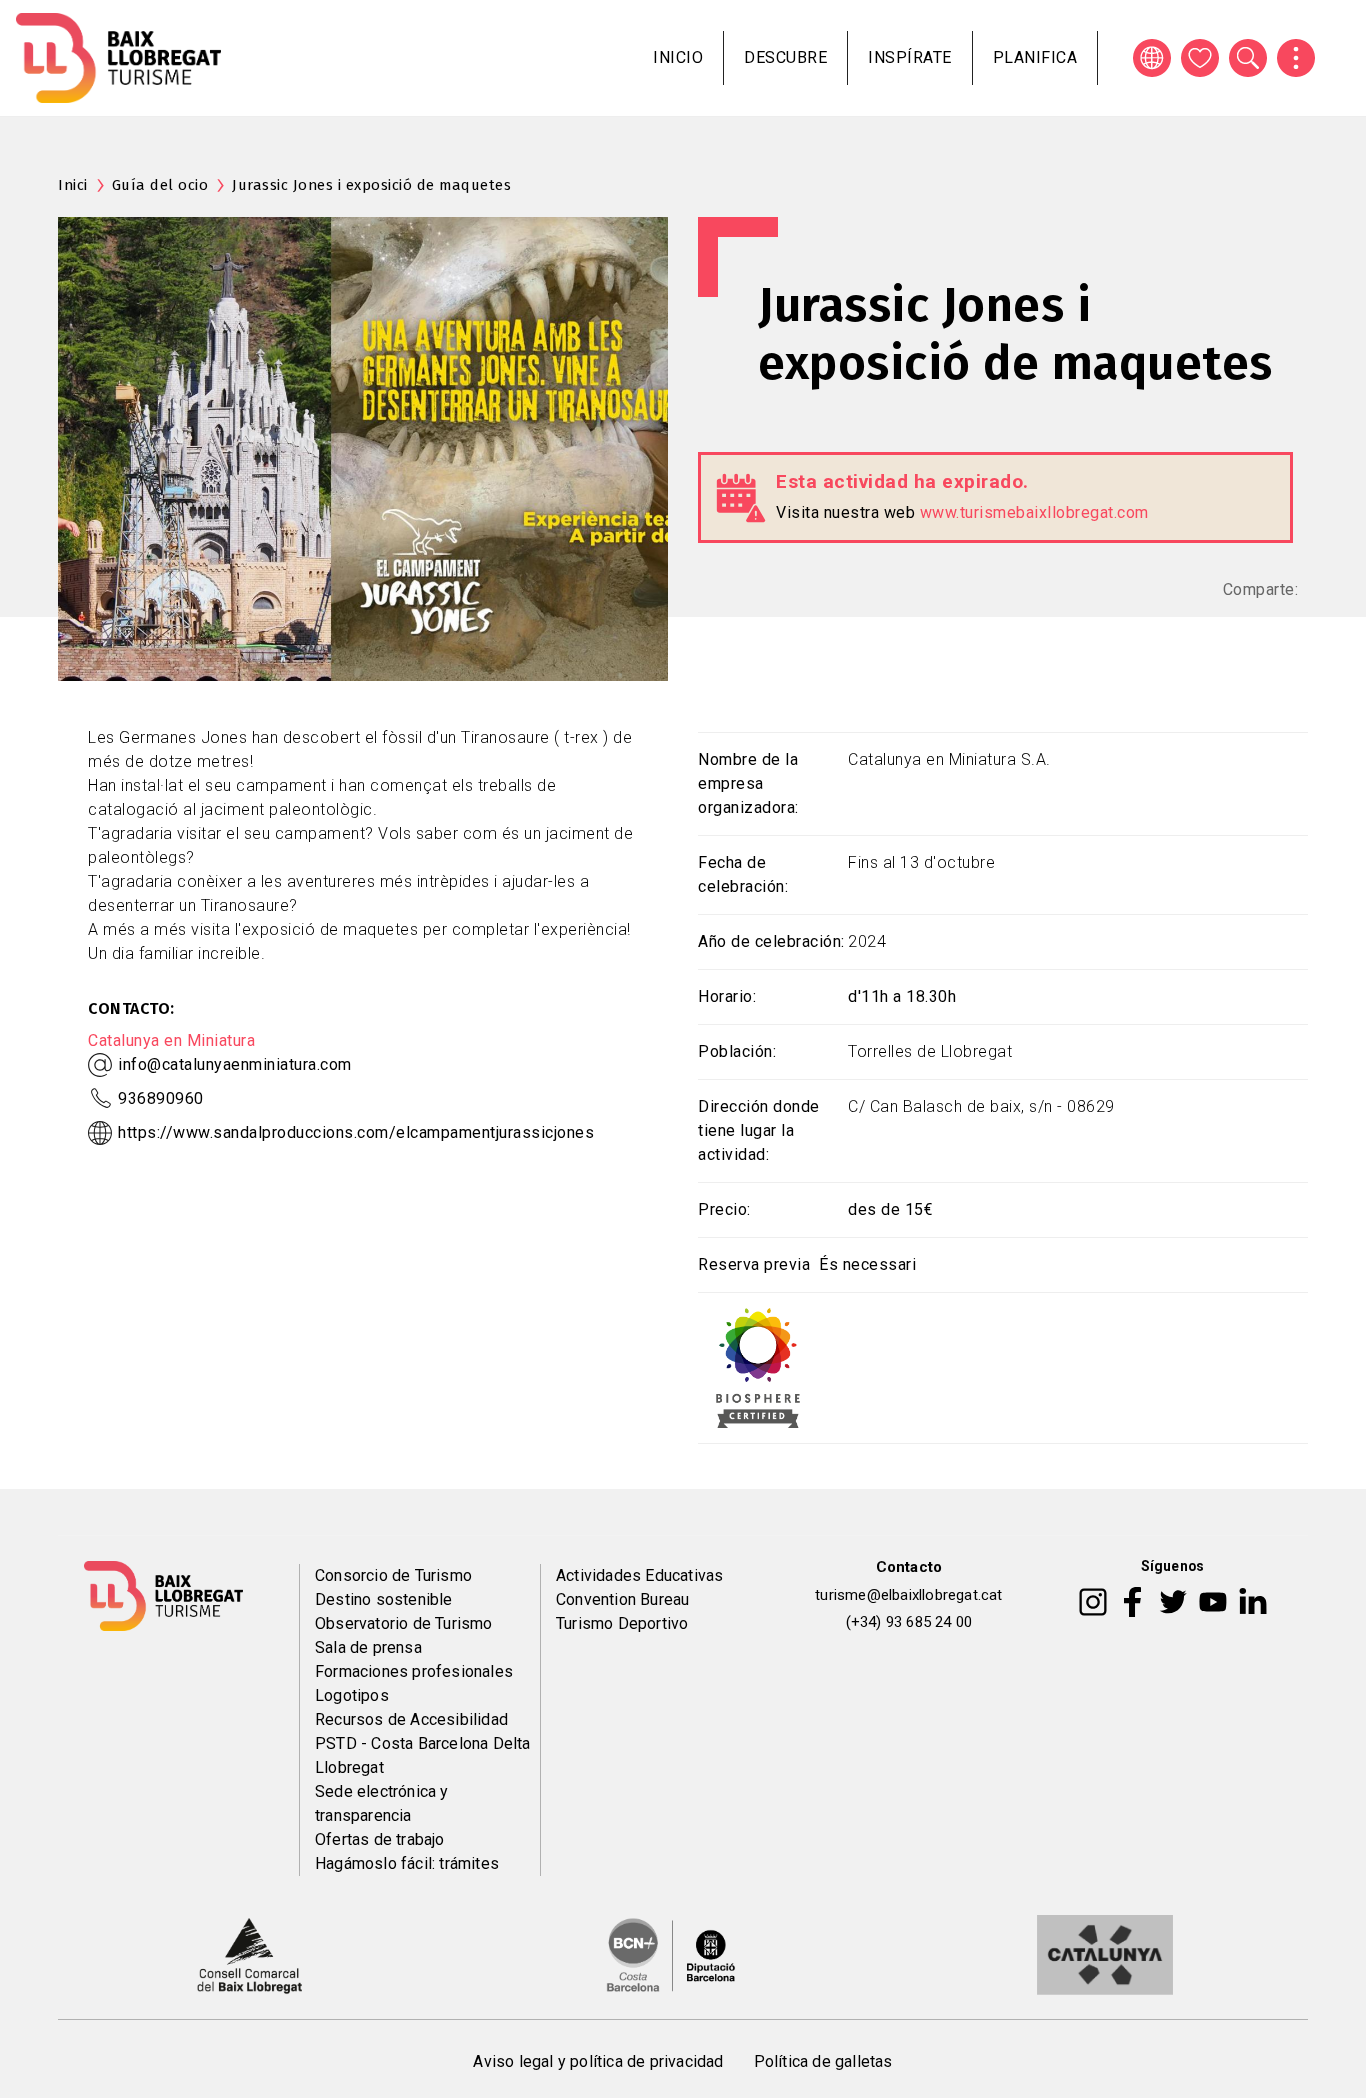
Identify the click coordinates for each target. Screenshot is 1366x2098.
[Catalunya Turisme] (1105, 1954)
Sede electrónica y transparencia (382, 1803)
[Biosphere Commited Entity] (758, 1366)
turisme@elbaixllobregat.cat (908, 1595)
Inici (73, 185)
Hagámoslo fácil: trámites (407, 1863)
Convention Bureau (622, 1599)
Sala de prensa (368, 1647)
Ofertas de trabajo (380, 1839)
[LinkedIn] (1253, 1600)
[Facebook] (1132, 1600)
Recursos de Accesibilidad (411, 1719)
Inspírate (910, 57)
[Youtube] (1213, 1600)
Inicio (678, 57)
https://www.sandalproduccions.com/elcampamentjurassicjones (356, 1132)
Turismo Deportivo (622, 1623)
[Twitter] (1173, 1600)
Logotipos (352, 1695)
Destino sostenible (384, 1599)
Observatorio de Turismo (404, 1623)
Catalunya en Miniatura (171, 1040)
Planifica (1035, 57)
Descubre (785, 57)
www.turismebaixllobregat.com (1034, 512)
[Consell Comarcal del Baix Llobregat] (249, 1954)
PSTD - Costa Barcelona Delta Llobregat (423, 1755)
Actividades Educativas (639, 1575)
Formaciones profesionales (414, 1671)
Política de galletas (823, 2061)
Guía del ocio (160, 185)
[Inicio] (118, 58)
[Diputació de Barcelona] (671, 1954)
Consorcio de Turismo (393, 1575)
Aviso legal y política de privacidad (598, 2061)
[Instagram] (1093, 1600)
